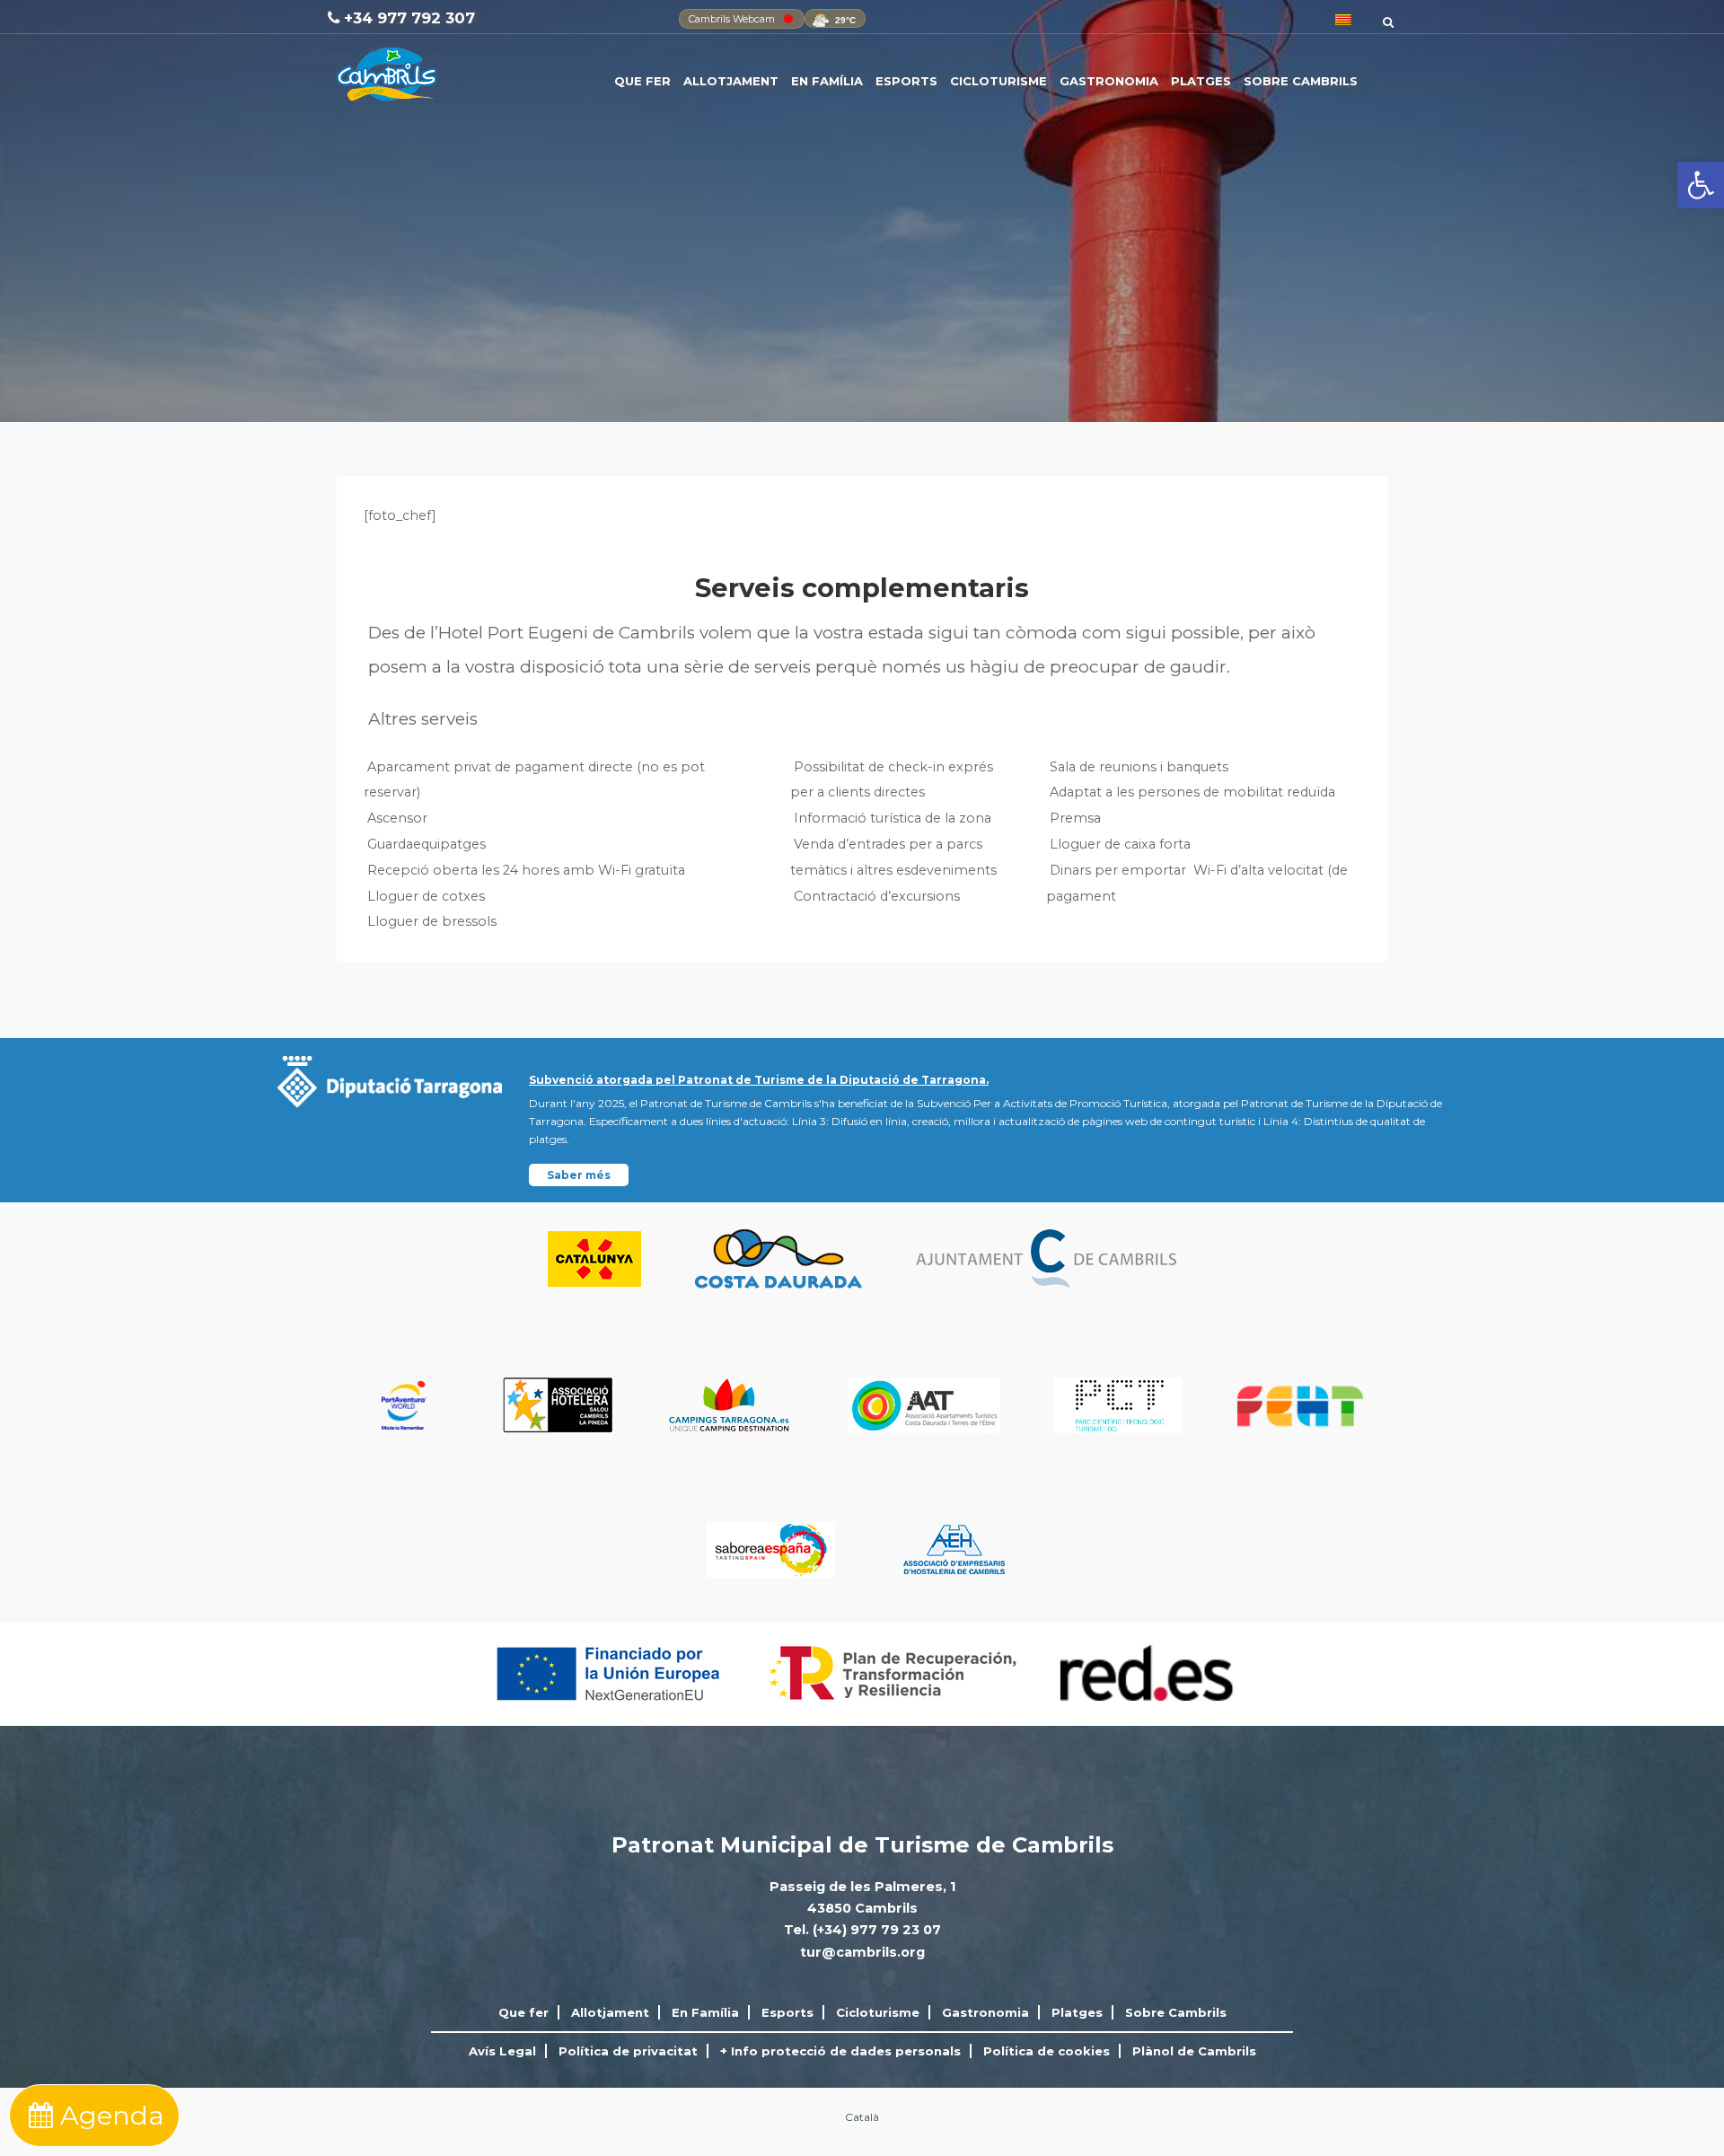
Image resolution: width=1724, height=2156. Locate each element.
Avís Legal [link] (502, 2051)
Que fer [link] (642, 81)
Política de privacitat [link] (628, 2051)
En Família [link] (827, 81)
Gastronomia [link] (1109, 81)
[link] (1701, 185)
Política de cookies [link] (1047, 2051)
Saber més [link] (579, 1175)
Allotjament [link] (731, 81)
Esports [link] (906, 81)
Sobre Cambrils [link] (1301, 81)
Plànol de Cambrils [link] (1194, 2051)
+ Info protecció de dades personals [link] (840, 2051)
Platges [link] (1201, 81)
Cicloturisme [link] (998, 81)
